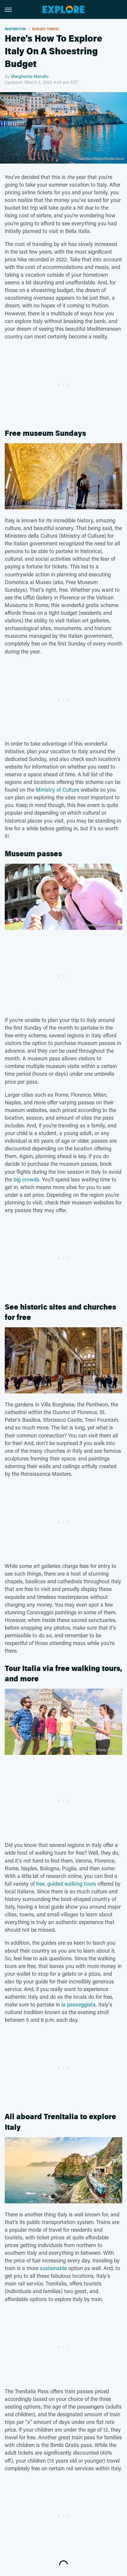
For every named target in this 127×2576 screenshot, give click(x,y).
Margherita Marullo (30, 76)
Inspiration (15, 29)
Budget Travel (46, 29)
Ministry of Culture (57, 790)
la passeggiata (79, 2004)
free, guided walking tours (66, 1884)
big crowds (26, 1179)
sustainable (53, 2268)
